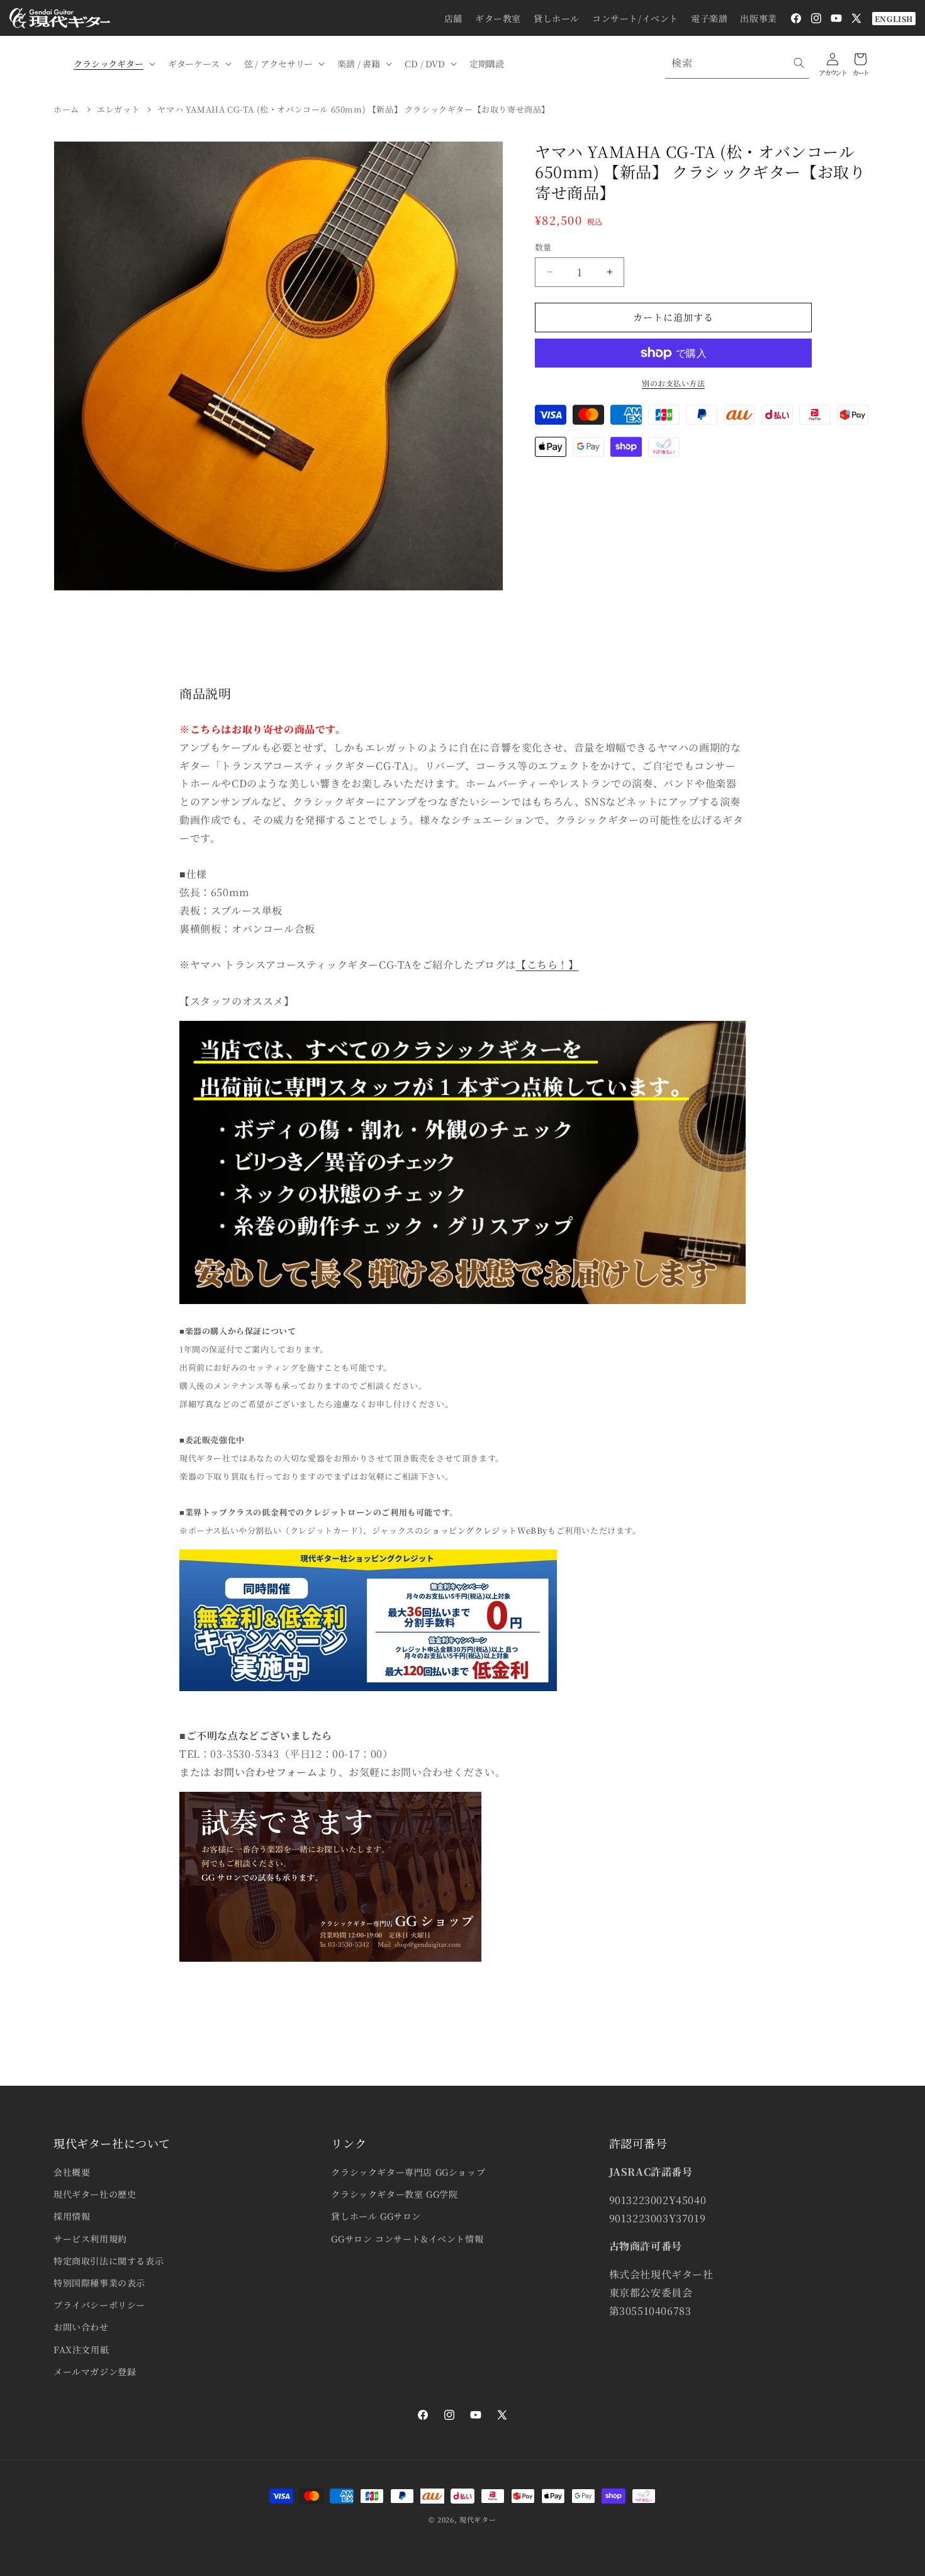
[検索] (799, 63)
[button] (113, 64)
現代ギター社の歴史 (95, 2194)
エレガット (118, 109)
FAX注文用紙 (81, 2349)
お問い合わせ (81, 2327)
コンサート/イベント (635, 18)
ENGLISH (894, 19)
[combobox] (737, 63)
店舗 (453, 18)
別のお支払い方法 (673, 383)
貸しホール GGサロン (376, 2216)
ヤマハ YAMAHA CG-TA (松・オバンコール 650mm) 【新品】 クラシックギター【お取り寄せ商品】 (354, 109)
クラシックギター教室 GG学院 (394, 2194)
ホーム (66, 109)
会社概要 (72, 2172)
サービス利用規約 (90, 2239)
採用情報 (72, 2216)
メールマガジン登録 (95, 2371)
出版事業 (758, 18)
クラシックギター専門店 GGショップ (408, 2172)
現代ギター (478, 2519)
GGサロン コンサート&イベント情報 (407, 2239)
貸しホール (557, 18)
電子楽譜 (709, 18)
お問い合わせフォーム (265, 1772)
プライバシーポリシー (99, 2305)
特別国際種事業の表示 (99, 2283)
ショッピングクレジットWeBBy (485, 1530)
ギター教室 (498, 18)
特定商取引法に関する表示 (109, 2261)
